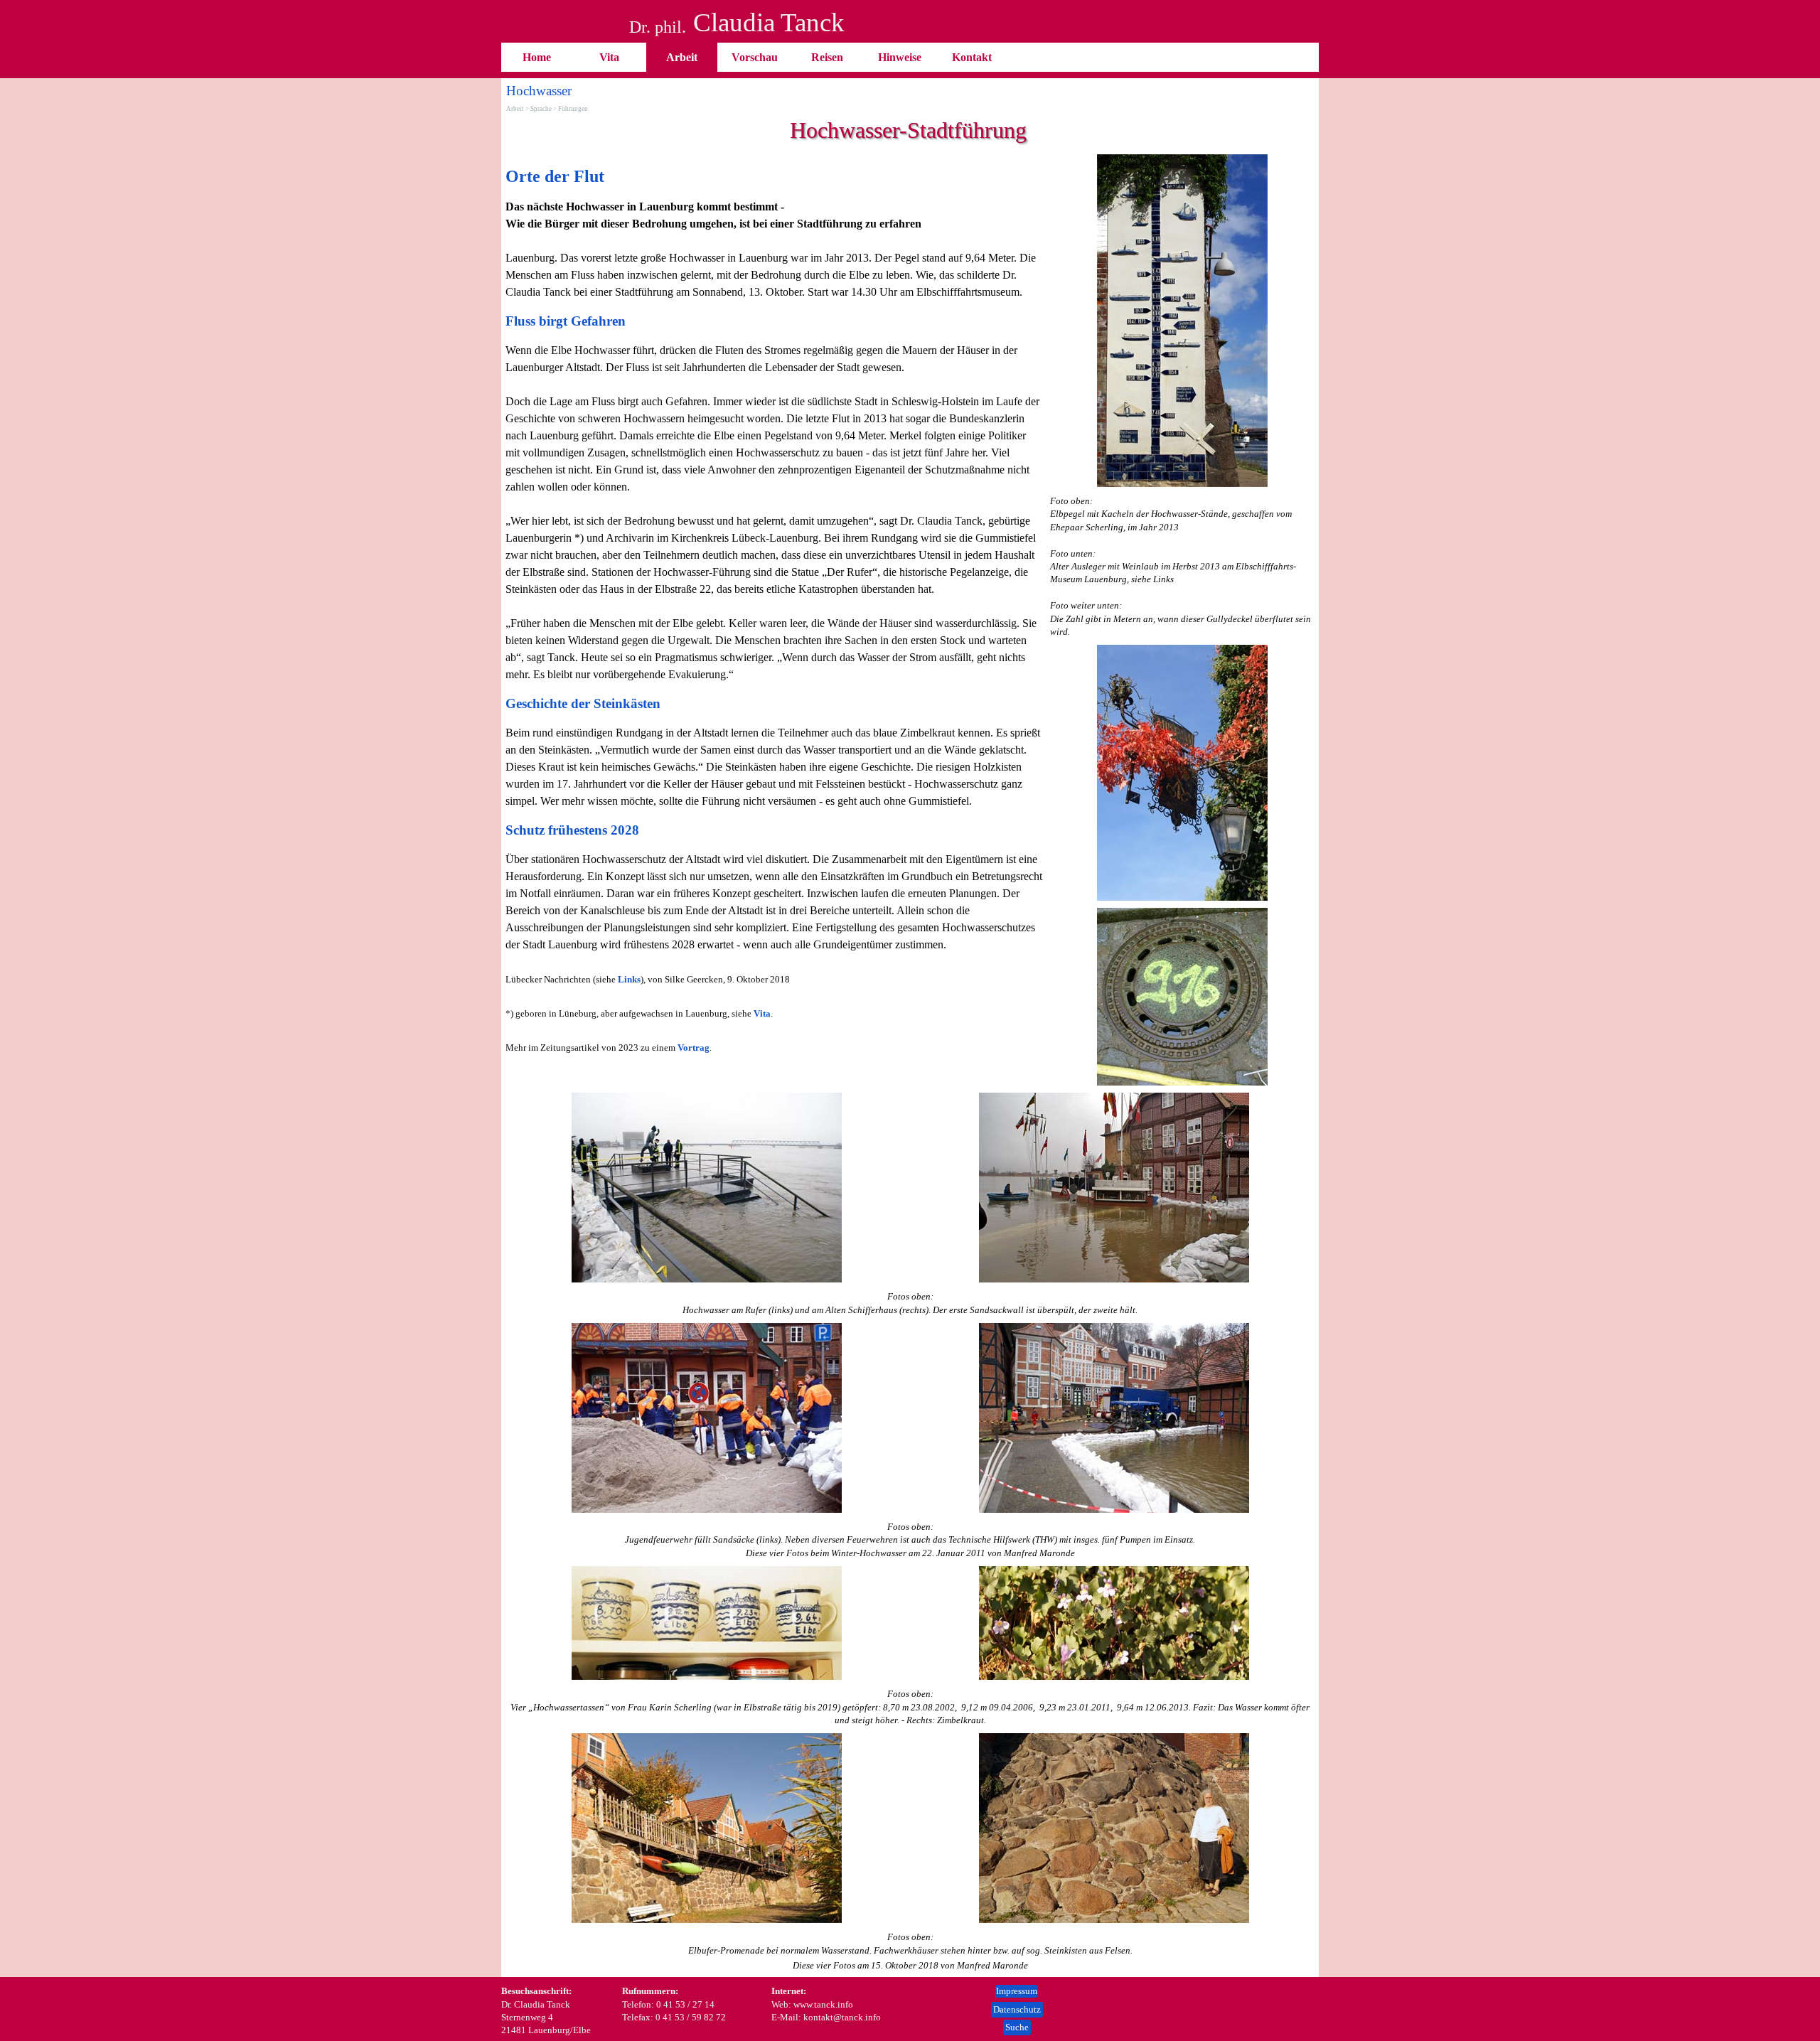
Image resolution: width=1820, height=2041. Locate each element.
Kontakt (972, 57)
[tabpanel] (774, 610)
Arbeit (682, 57)
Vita (609, 57)
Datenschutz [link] (1017, 2009)
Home (537, 57)
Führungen (573, 109)
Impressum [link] (1017, 1991)
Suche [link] (1017, 2027)
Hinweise (900, 57)
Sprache (541, 109)
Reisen (827, 57)
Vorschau (755, 57)
